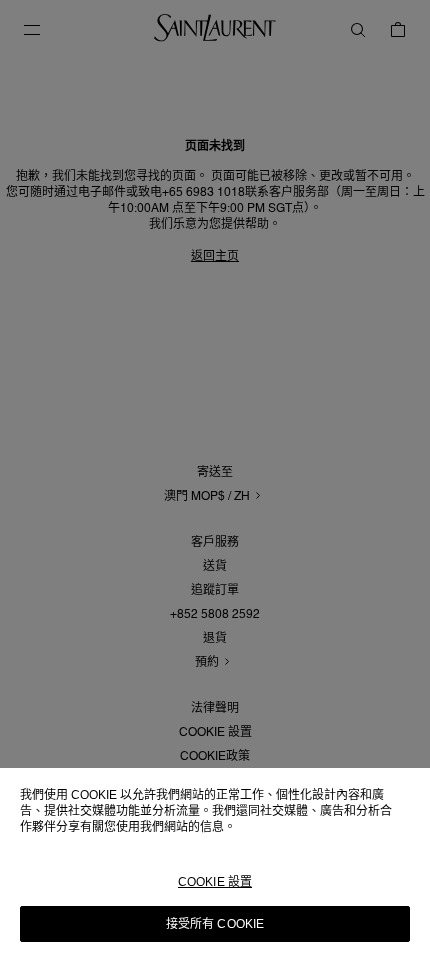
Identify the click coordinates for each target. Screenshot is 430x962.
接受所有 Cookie (215, 924)
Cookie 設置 (215, 882)
